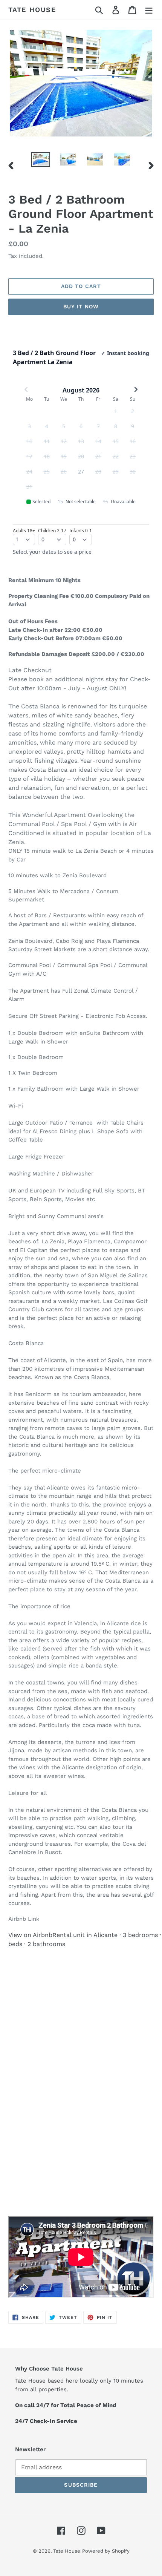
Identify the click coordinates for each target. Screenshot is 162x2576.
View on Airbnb (30, 1935)
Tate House (32, 10)
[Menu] (149, 10)
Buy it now (81, 306)
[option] (41, 160)
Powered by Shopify (106, 2551)
